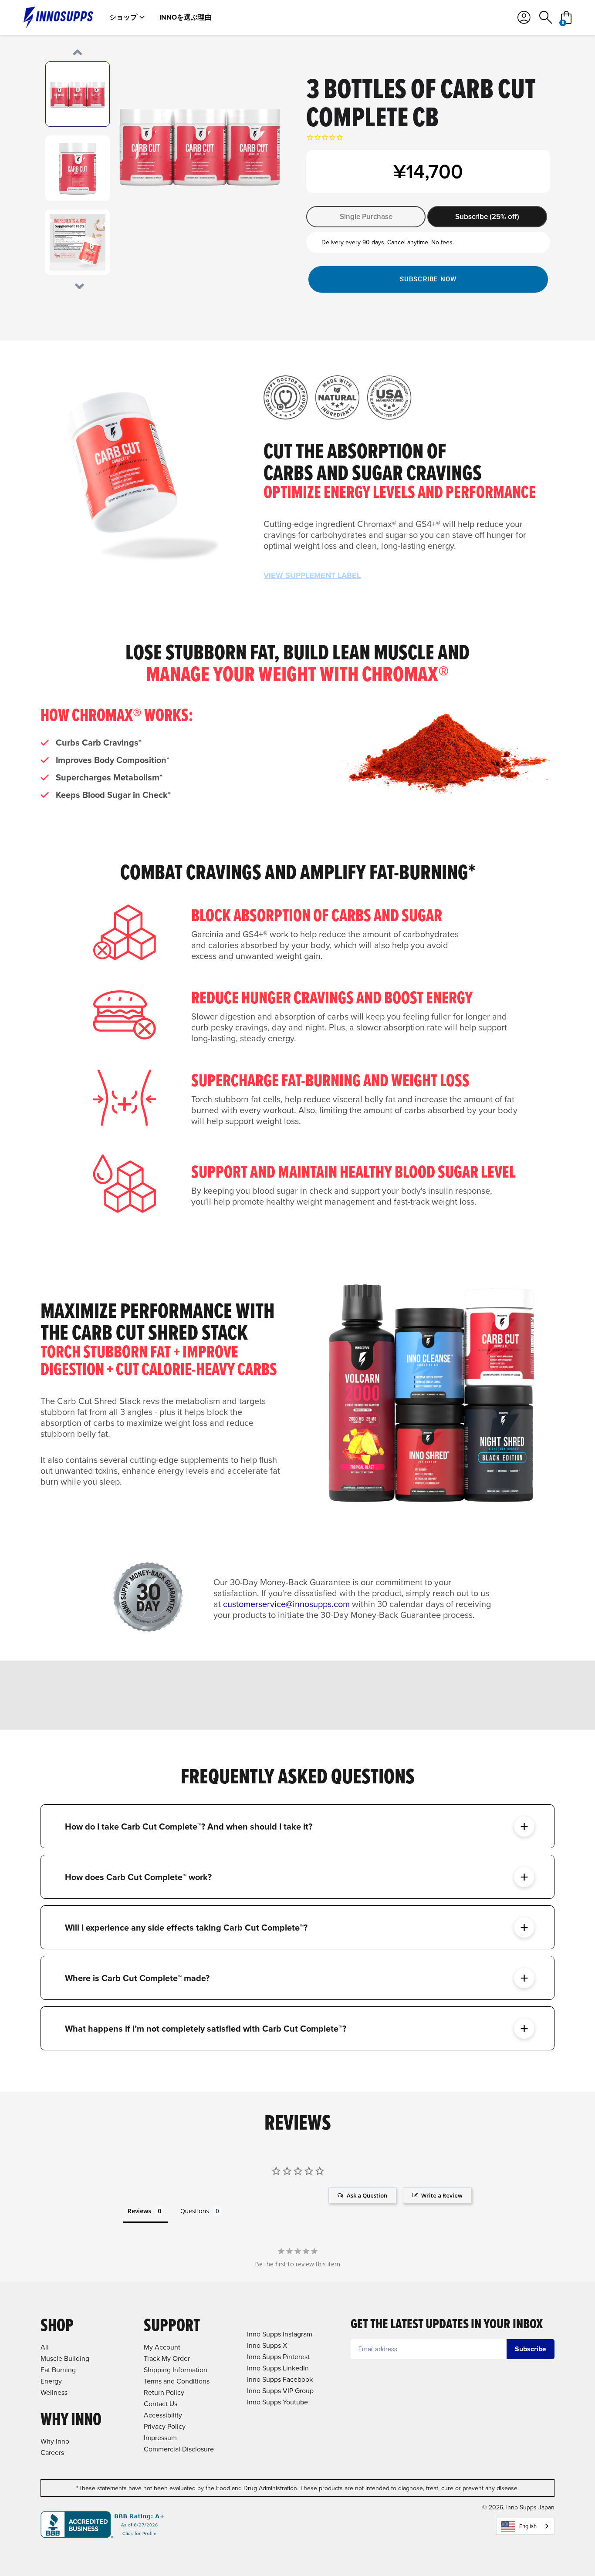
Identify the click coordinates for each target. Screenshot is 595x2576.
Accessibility (163, 2415)
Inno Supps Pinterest (278, 2357)
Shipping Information (176, 2370)
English (528, 2526)
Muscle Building (65, 2358)
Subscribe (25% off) (487, 216)
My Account (162, 2347)
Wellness (54, 2392)
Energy (51, 2381)
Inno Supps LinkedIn (278, 2368)
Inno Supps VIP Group (280, 2390)
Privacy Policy (165, 2426)
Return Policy (164, 2392)
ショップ (123, 17)
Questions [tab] (195, 2211)
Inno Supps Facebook (280, 2379)
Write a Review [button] (442, 2195)
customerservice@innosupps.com (286, 1604)
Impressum (160, 2438)
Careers (52, 2452)
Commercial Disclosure (179, 2449)
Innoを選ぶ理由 (186, 17)
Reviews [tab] (139, 2211)
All (45, 2347)
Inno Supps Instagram (280, 2334)
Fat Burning (58, 2370)
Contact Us (161, 2404)
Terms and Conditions (177, 2381)
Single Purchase (366, 216)
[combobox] (525, 2526)
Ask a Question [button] (367, 2195)
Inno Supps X (267, 2345)
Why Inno (55, 2441)
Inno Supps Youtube (277, 2402)
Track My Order (167, 2358)
